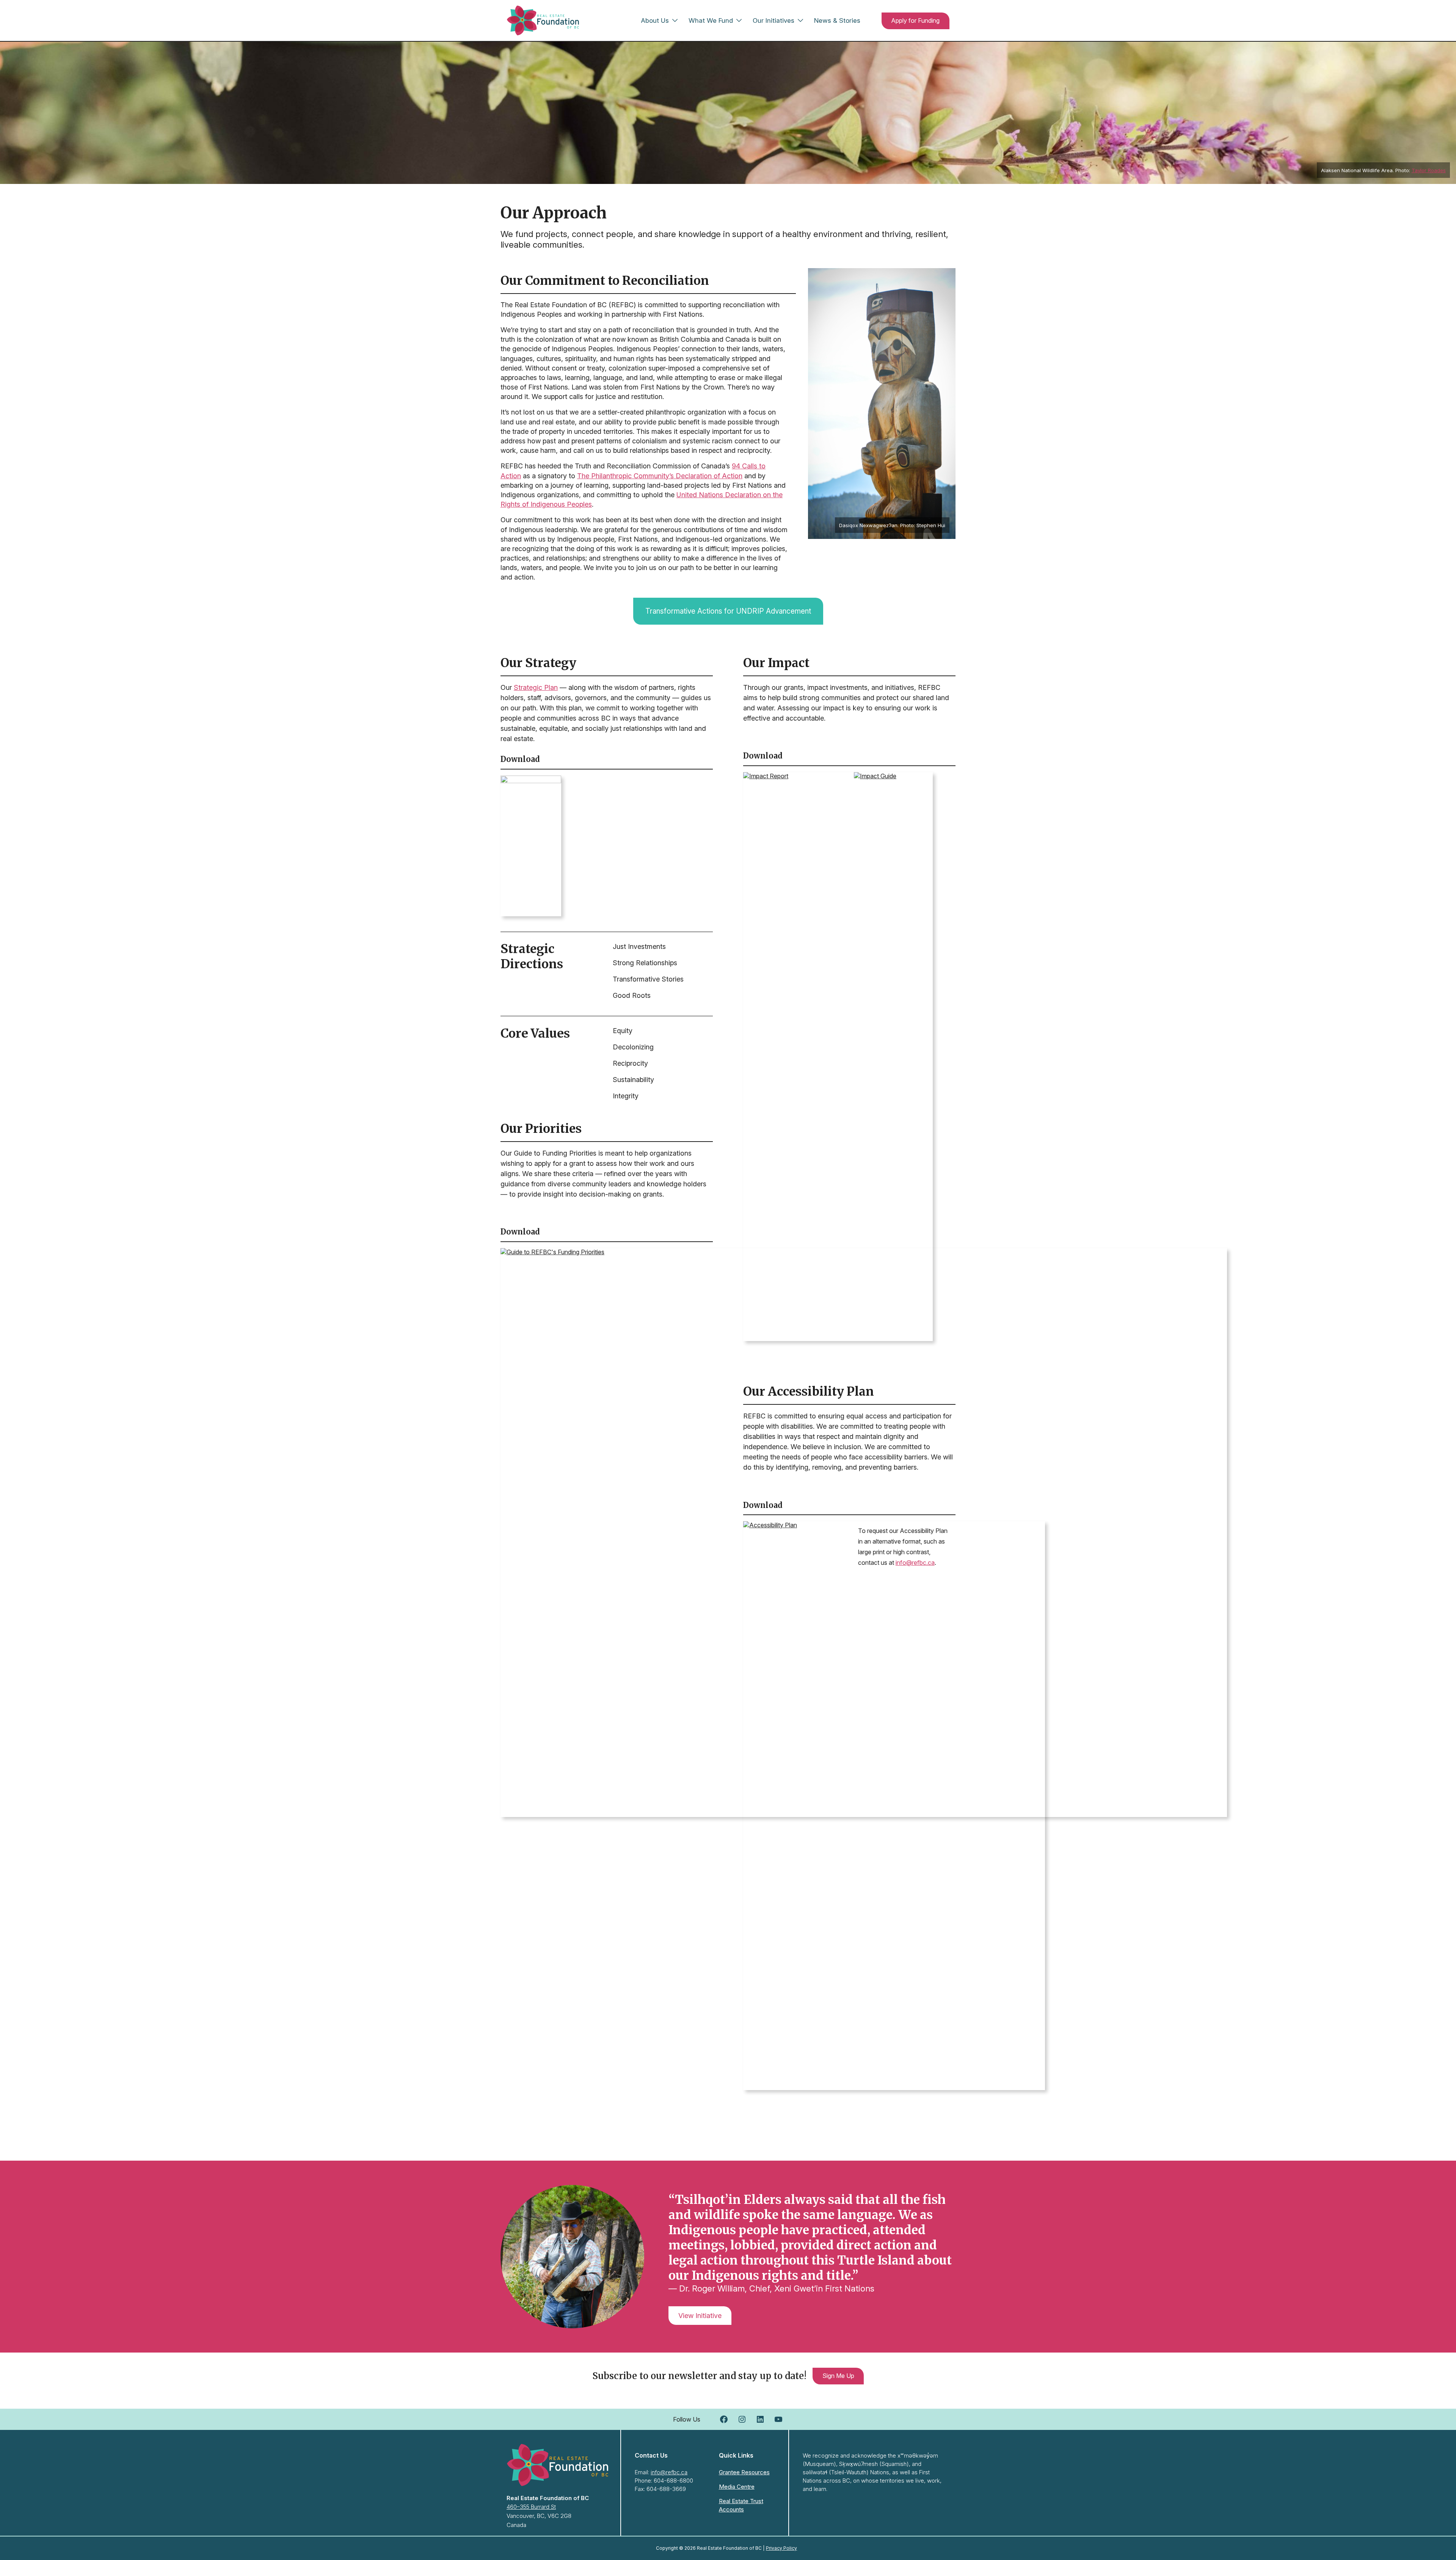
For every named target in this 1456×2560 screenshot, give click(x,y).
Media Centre (737, 2487)
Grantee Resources (744, 2472)
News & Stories (837, 20)
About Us (655, 20)
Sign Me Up (838, 2376)
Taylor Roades (1429, 170)
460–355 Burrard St (531, 2507)
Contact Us (651, 2455)
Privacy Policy (781, 2548)
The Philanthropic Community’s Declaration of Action (660, 476)
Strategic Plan (536, 687)
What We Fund (711, 20)
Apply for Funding (915, 20)
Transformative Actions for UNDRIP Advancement (728, 611)
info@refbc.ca (915, 1563)
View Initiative (700, 2316)
